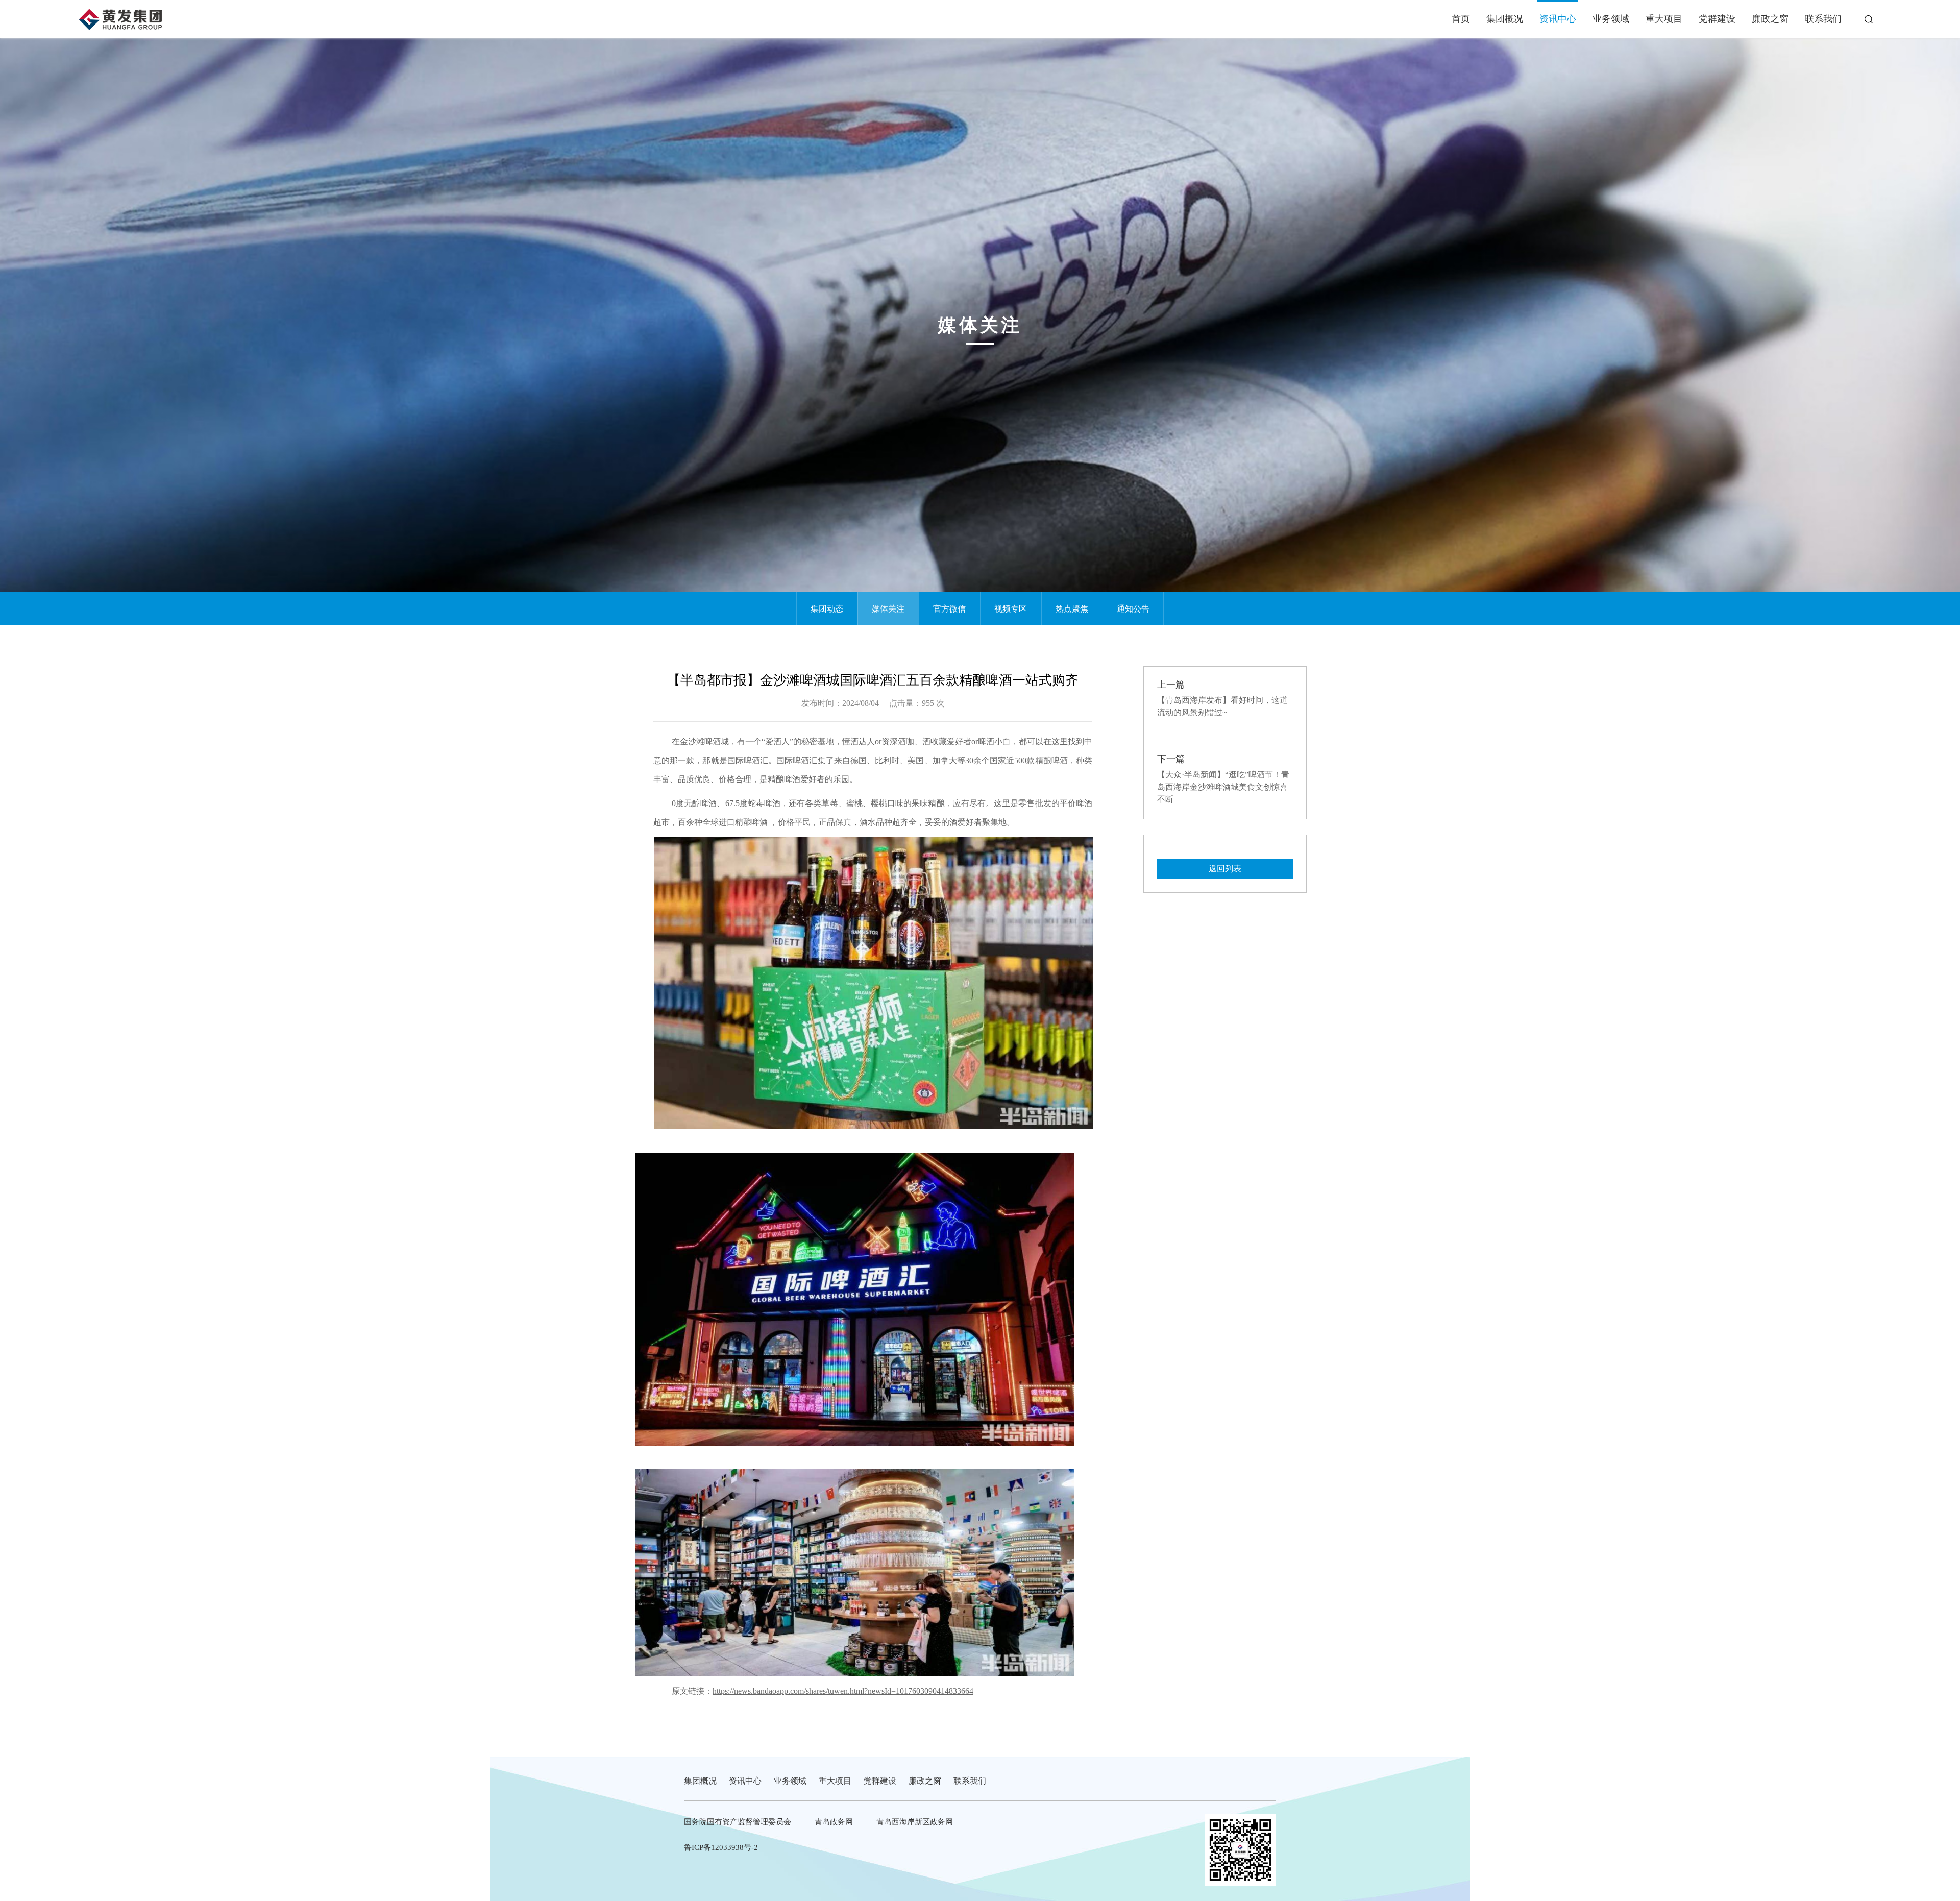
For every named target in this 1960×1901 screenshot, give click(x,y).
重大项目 (1664, 19)
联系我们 (1823, 19)
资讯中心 (1558, 19)
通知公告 (1133, 609)
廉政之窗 (1770, 19)
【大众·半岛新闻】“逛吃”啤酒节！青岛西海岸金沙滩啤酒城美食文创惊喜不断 (1223, 787)
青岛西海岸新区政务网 (915, 1822)
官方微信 (949, 609)
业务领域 (1611, 19)
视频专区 (1011, 609)
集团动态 (827, 609)
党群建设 (1717, 19)
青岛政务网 (834, 1822)
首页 (1461, 19)
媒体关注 (888, 609)
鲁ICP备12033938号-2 (721, 1847)
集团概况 (1505, 19)
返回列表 (1225, 869)
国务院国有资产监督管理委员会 (738, 1822)
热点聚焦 (1072, 609)
